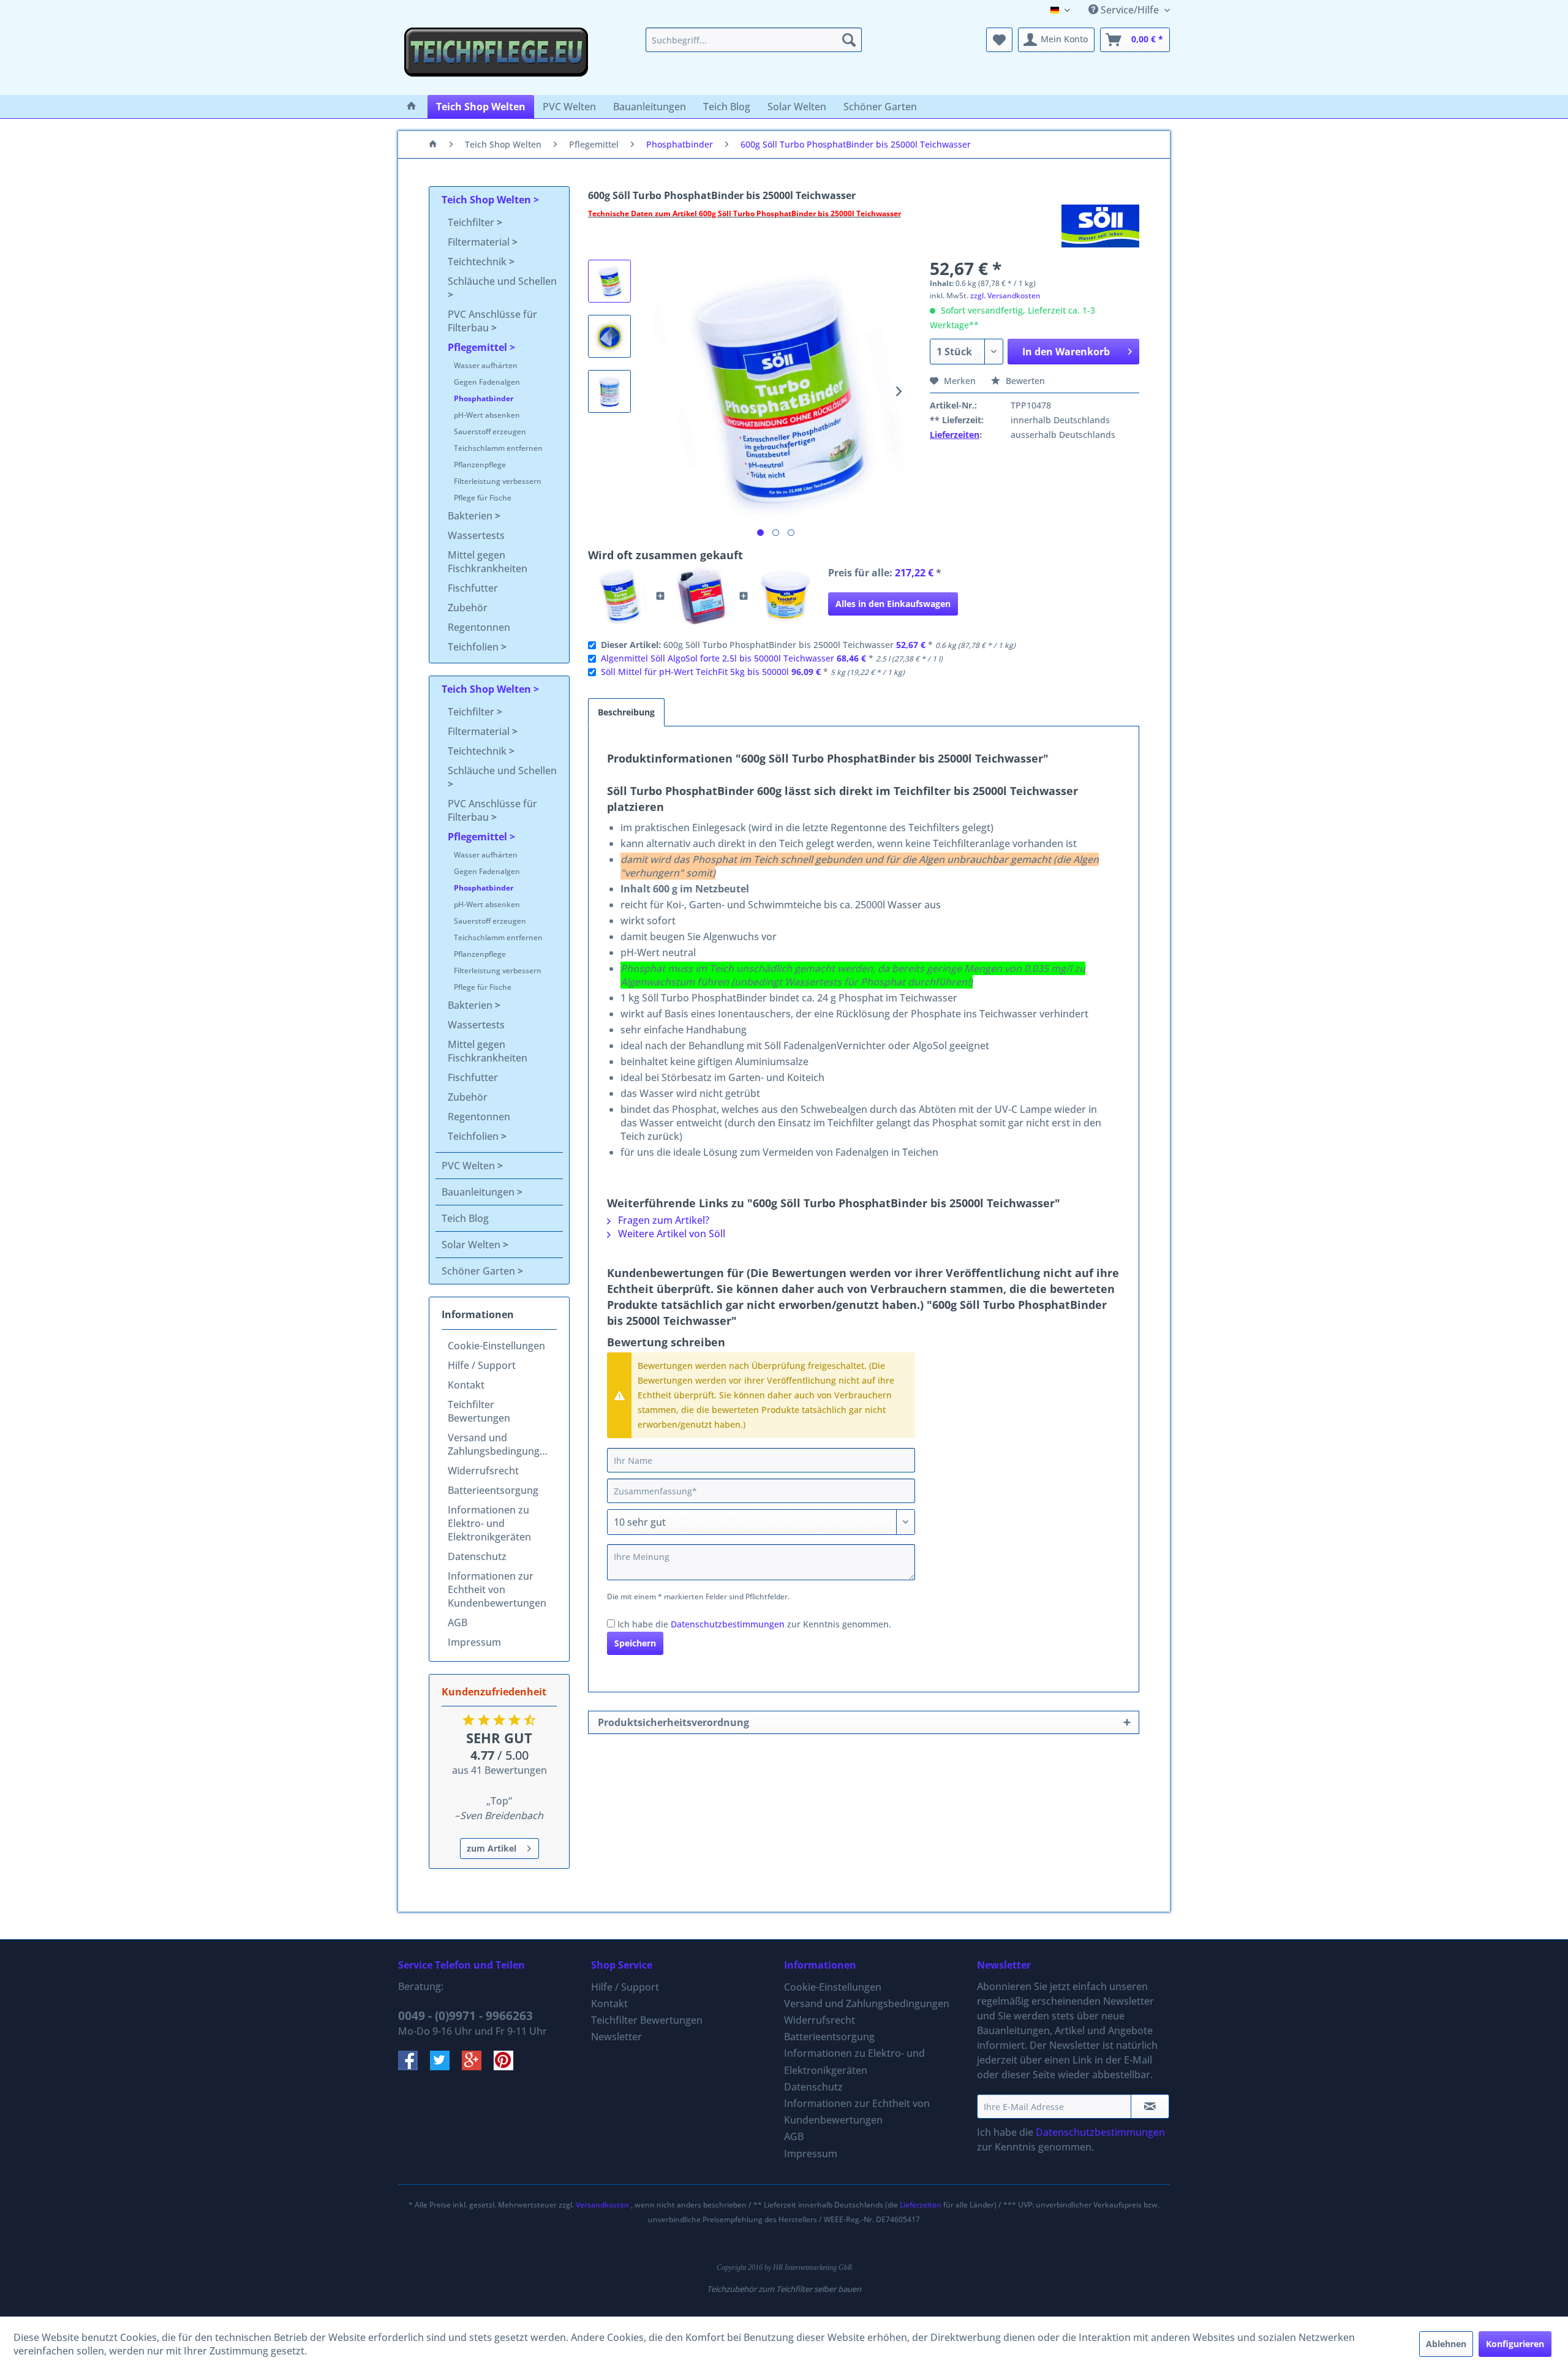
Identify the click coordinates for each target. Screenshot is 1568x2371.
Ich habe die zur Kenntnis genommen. (754, 1624)
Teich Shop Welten (488, 200)
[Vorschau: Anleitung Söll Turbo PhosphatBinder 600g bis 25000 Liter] (609, 391)
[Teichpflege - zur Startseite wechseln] (496, 58)
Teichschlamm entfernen (498, 448)
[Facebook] (414, 2067)
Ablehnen (1446, 2344)
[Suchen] (849, 40)
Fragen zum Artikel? (662, 1220)
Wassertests (476, 535)
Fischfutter (473, 588)
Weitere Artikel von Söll (670, 1234)
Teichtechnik (478, 262)
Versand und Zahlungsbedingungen (499, 1444)
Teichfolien (474, 647)
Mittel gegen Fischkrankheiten (488, 562)
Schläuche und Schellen (502, 281)
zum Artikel (492, 1848)
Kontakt (466, 1385)
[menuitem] (754, 40)
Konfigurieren (1515, 2344)
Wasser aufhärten (486, 365)
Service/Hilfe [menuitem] (1130, 10)
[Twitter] (446, 2067)
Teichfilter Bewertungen (479, 1411)
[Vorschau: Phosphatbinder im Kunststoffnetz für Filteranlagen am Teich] (609, 336)
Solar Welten (472, 1245)
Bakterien (471, 516)
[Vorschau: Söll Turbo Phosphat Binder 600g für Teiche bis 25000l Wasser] (609, 281)
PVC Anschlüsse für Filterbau (492, 321)
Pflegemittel (479, 347)
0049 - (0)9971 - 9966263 (466, 2016)
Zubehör (468, 608)
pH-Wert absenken (487, 415)
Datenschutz (477, 1556)
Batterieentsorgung (493, 1490)
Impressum (474, 1642)
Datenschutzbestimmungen (728, 1624)
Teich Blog (465, 1218)
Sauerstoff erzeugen (490, 432)
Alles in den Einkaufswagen (893, 604)
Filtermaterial (480, 242)
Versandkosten (602, 2205)
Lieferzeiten (955, 435)
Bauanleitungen (479, 1192)
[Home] (412, 107)
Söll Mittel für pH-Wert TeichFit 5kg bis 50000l (695, 672)
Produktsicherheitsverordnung (673, 1722)
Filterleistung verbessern (498, 481)
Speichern (635, 1643)
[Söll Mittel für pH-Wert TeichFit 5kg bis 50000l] (785, 596)
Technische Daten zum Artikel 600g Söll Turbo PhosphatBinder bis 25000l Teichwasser (744, 213)
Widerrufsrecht (483, 1471)
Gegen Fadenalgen (487, 382)
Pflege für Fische (483, 498)
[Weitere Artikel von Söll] (1100, 226)
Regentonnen (479, 627)
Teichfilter (472, 222)
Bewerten (1024, 381)
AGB (458, 1623)
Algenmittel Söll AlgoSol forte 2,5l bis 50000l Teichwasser (718, 658)
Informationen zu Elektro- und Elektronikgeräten (489, 1523)
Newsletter (616, 2037)
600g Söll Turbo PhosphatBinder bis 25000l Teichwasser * (808, 645)
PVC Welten (469, 1166)
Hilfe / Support (482, 1365)
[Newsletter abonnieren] (1150, 2106)
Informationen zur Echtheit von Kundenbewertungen (497, 1589)
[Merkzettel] (999, 40)
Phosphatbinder (484, 398)
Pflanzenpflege (480, 465)
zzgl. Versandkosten (1005, 296)
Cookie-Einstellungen (496, 1346)
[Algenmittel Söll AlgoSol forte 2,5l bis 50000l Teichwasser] (702, 596)
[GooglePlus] (478, 2067)
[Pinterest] (508, 2067)
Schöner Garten (480, 1271)
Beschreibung (626, 712)
